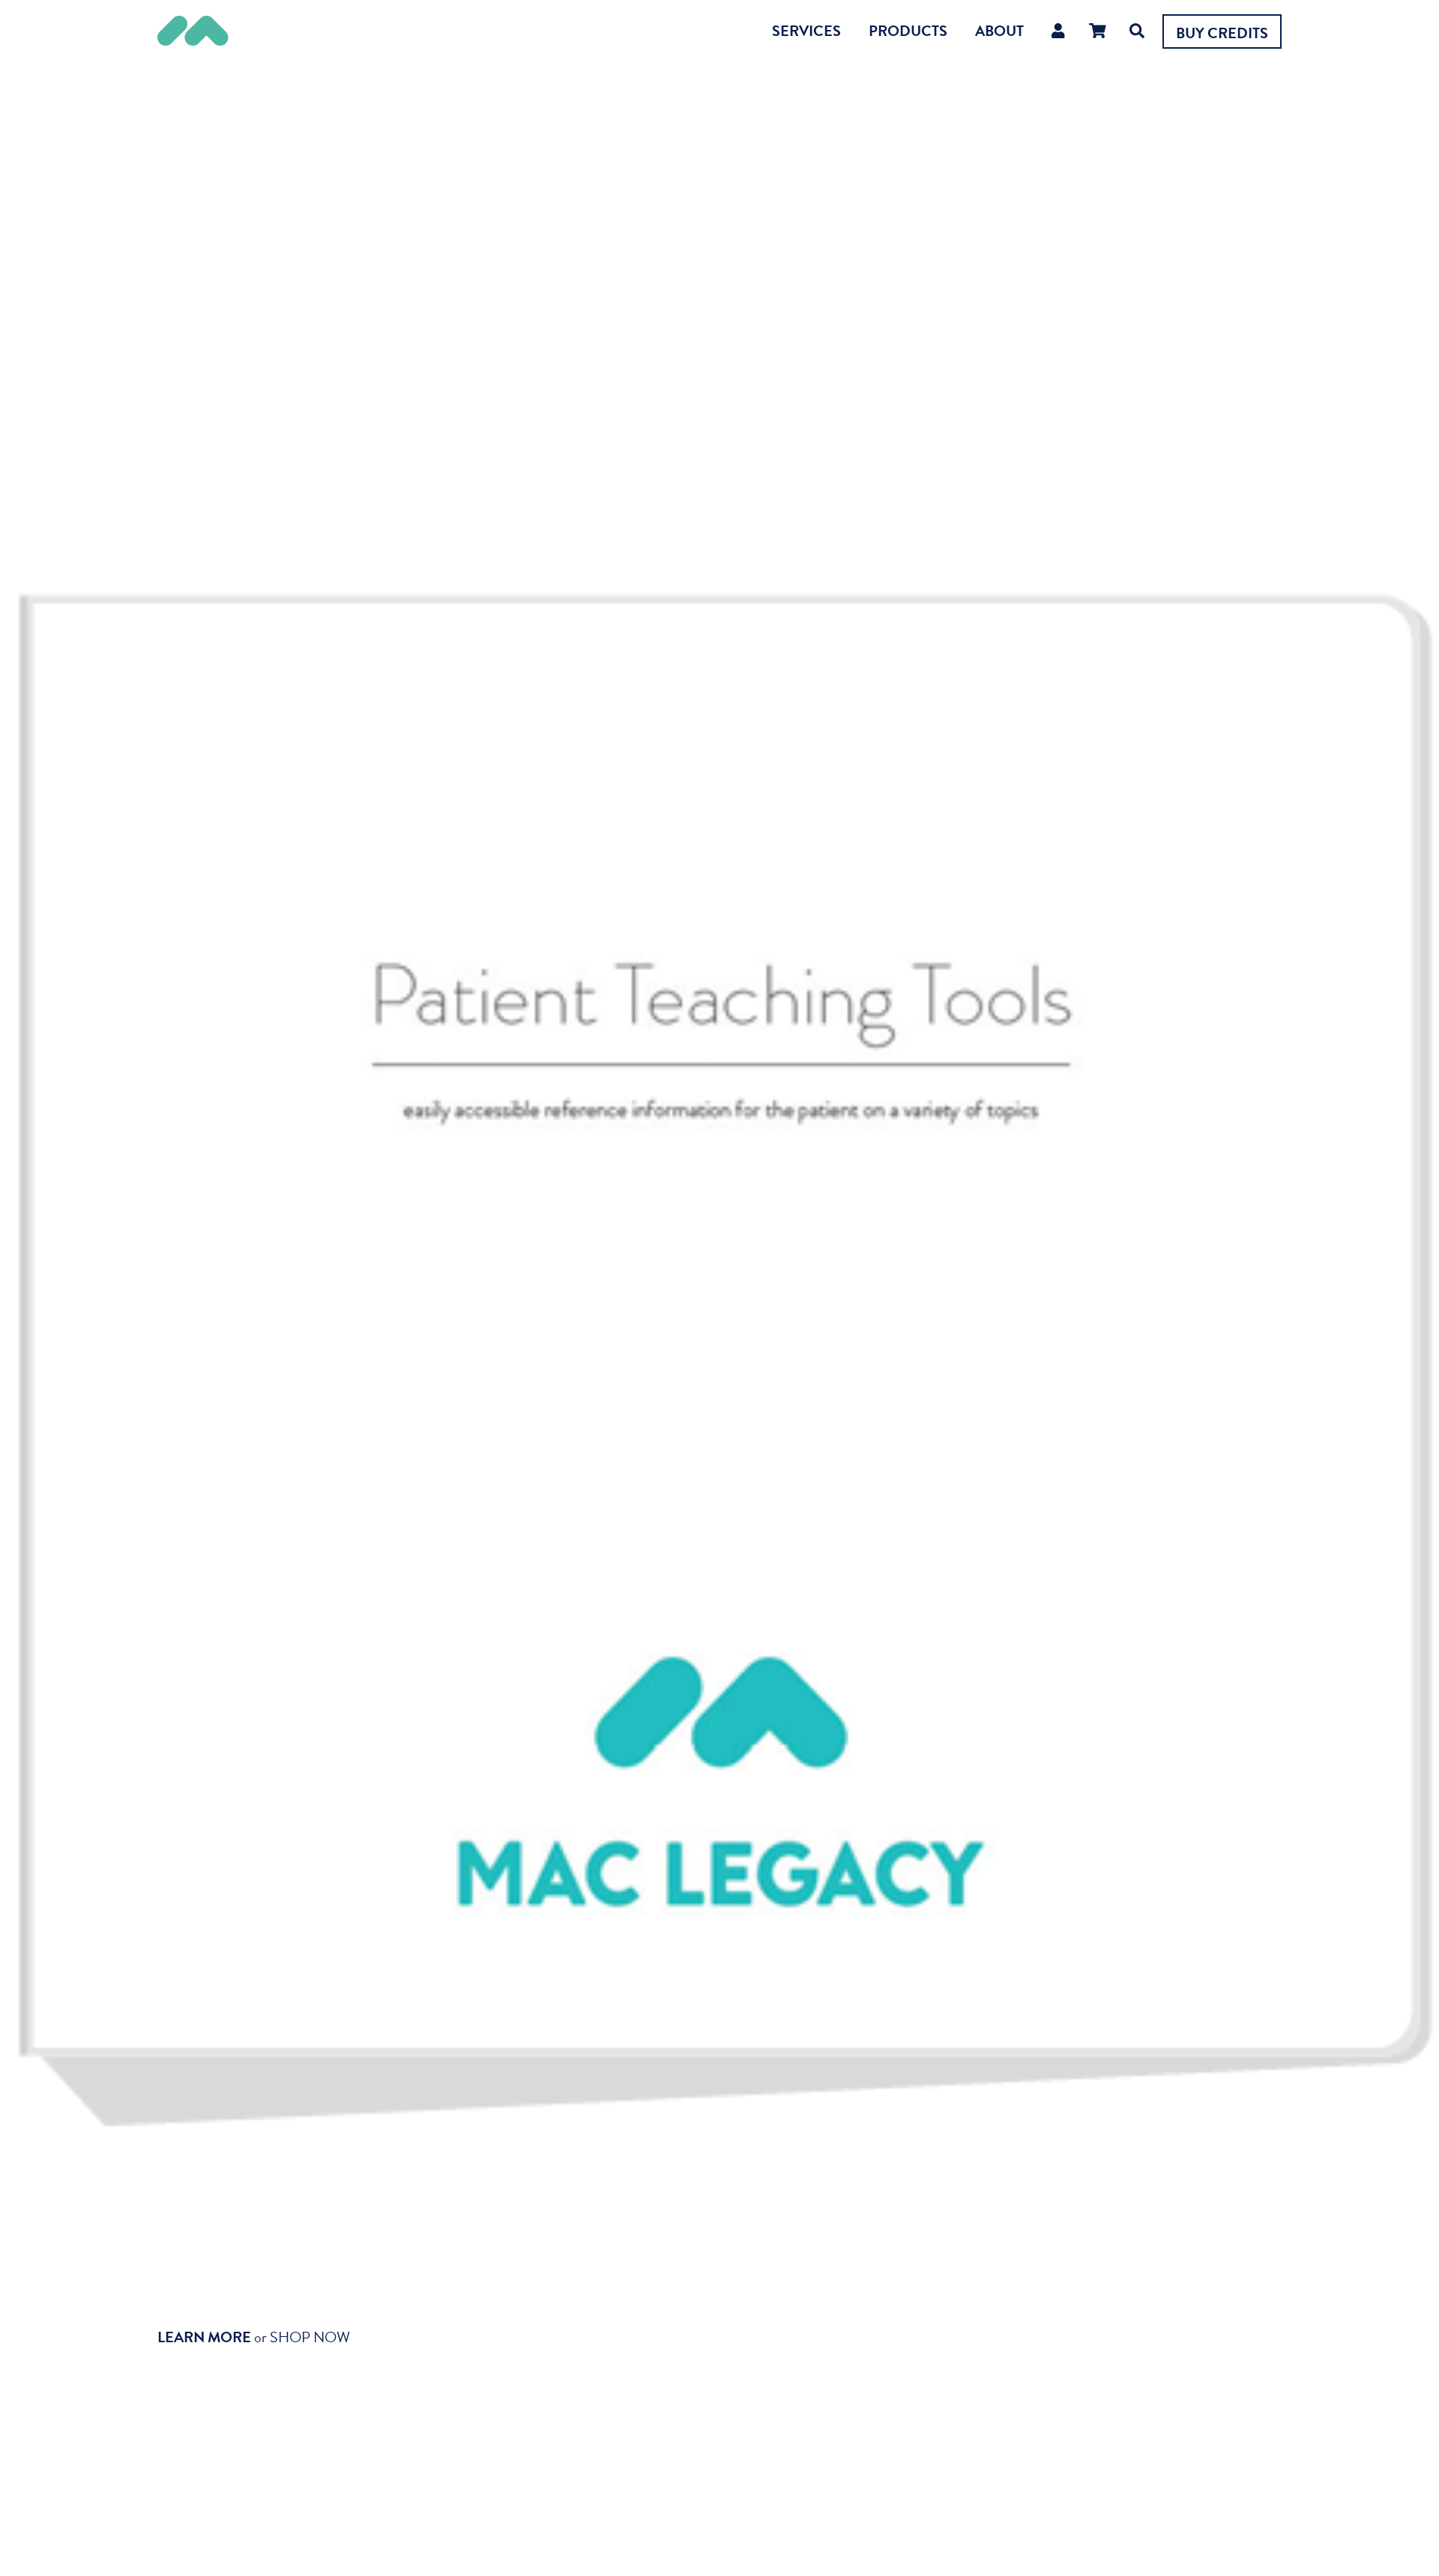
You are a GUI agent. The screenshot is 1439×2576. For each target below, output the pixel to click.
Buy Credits (1222, 33)
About (999, 31)
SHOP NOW (310, 2337)
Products (908, 31)
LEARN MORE (204, 2337)
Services (806, 31)
